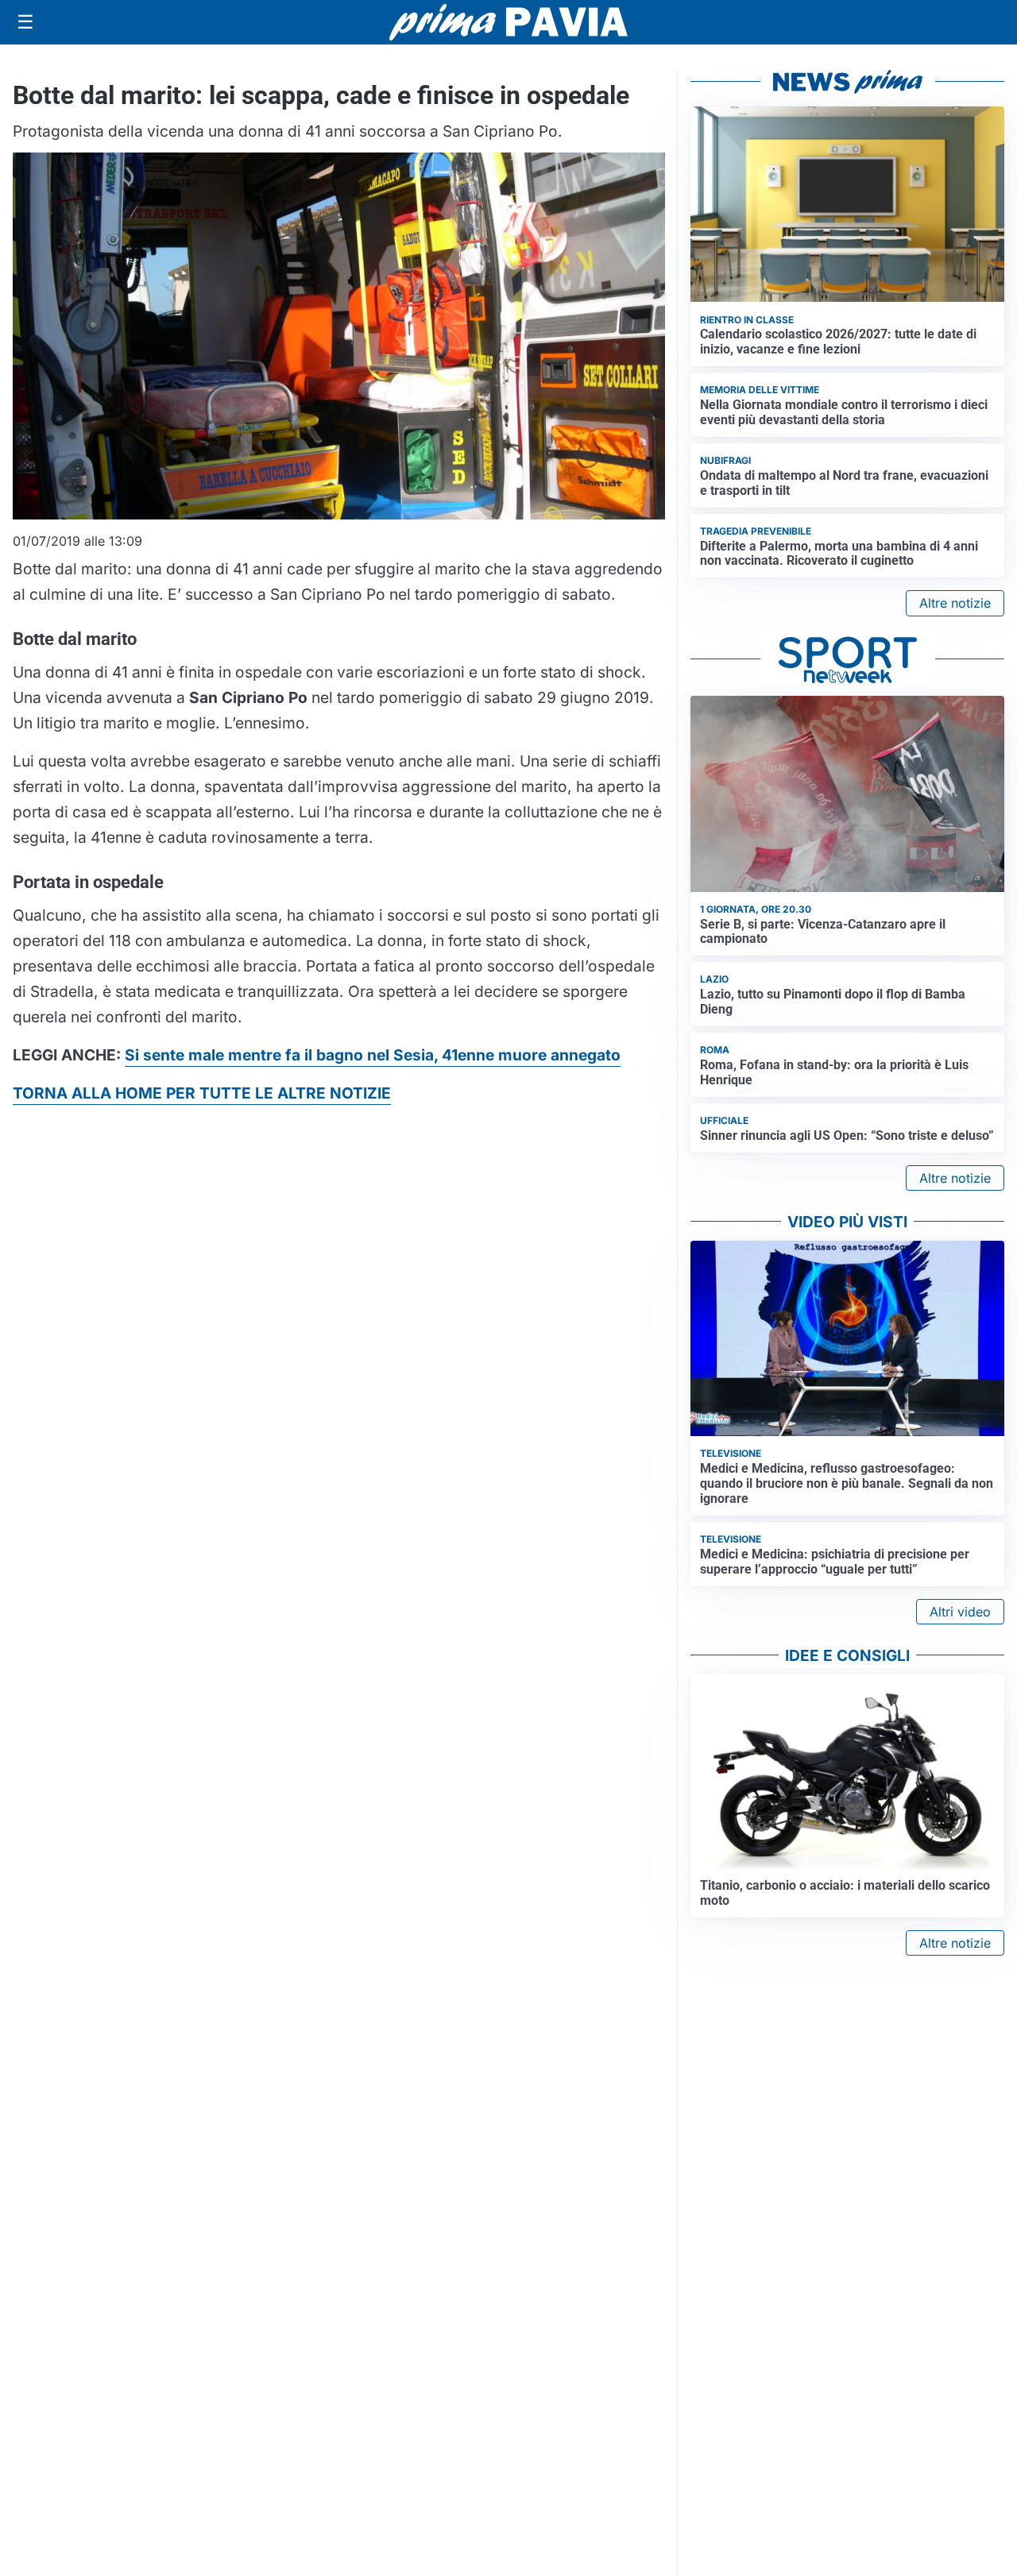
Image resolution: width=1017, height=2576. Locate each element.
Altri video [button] (960, 1612)
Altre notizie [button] (955, 603)
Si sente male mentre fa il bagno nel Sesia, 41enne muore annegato (373, 1055)
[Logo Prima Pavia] (508, 22)
